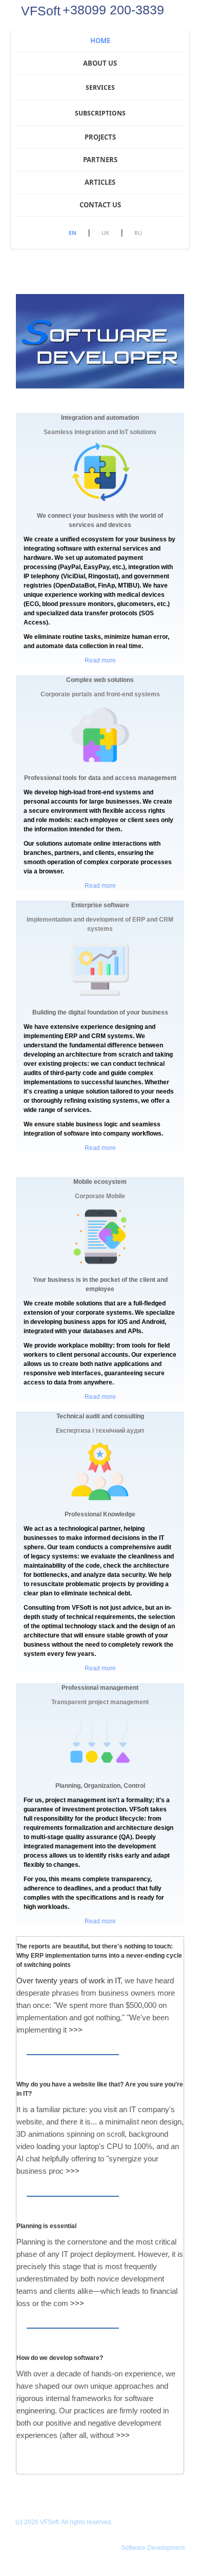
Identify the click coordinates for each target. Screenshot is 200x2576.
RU (138, 233)
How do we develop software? (60, 2358)
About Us (100, 63)
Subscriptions (100, 113)
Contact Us (100, 205)
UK (105, 233)
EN (73, 233)
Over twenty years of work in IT (68, 1980)
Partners (100, 160)
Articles (100, 182)
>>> (76, 2030)
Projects (100, 137)
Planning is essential (46, 2226)
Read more (100, 660)
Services (100, 87)
